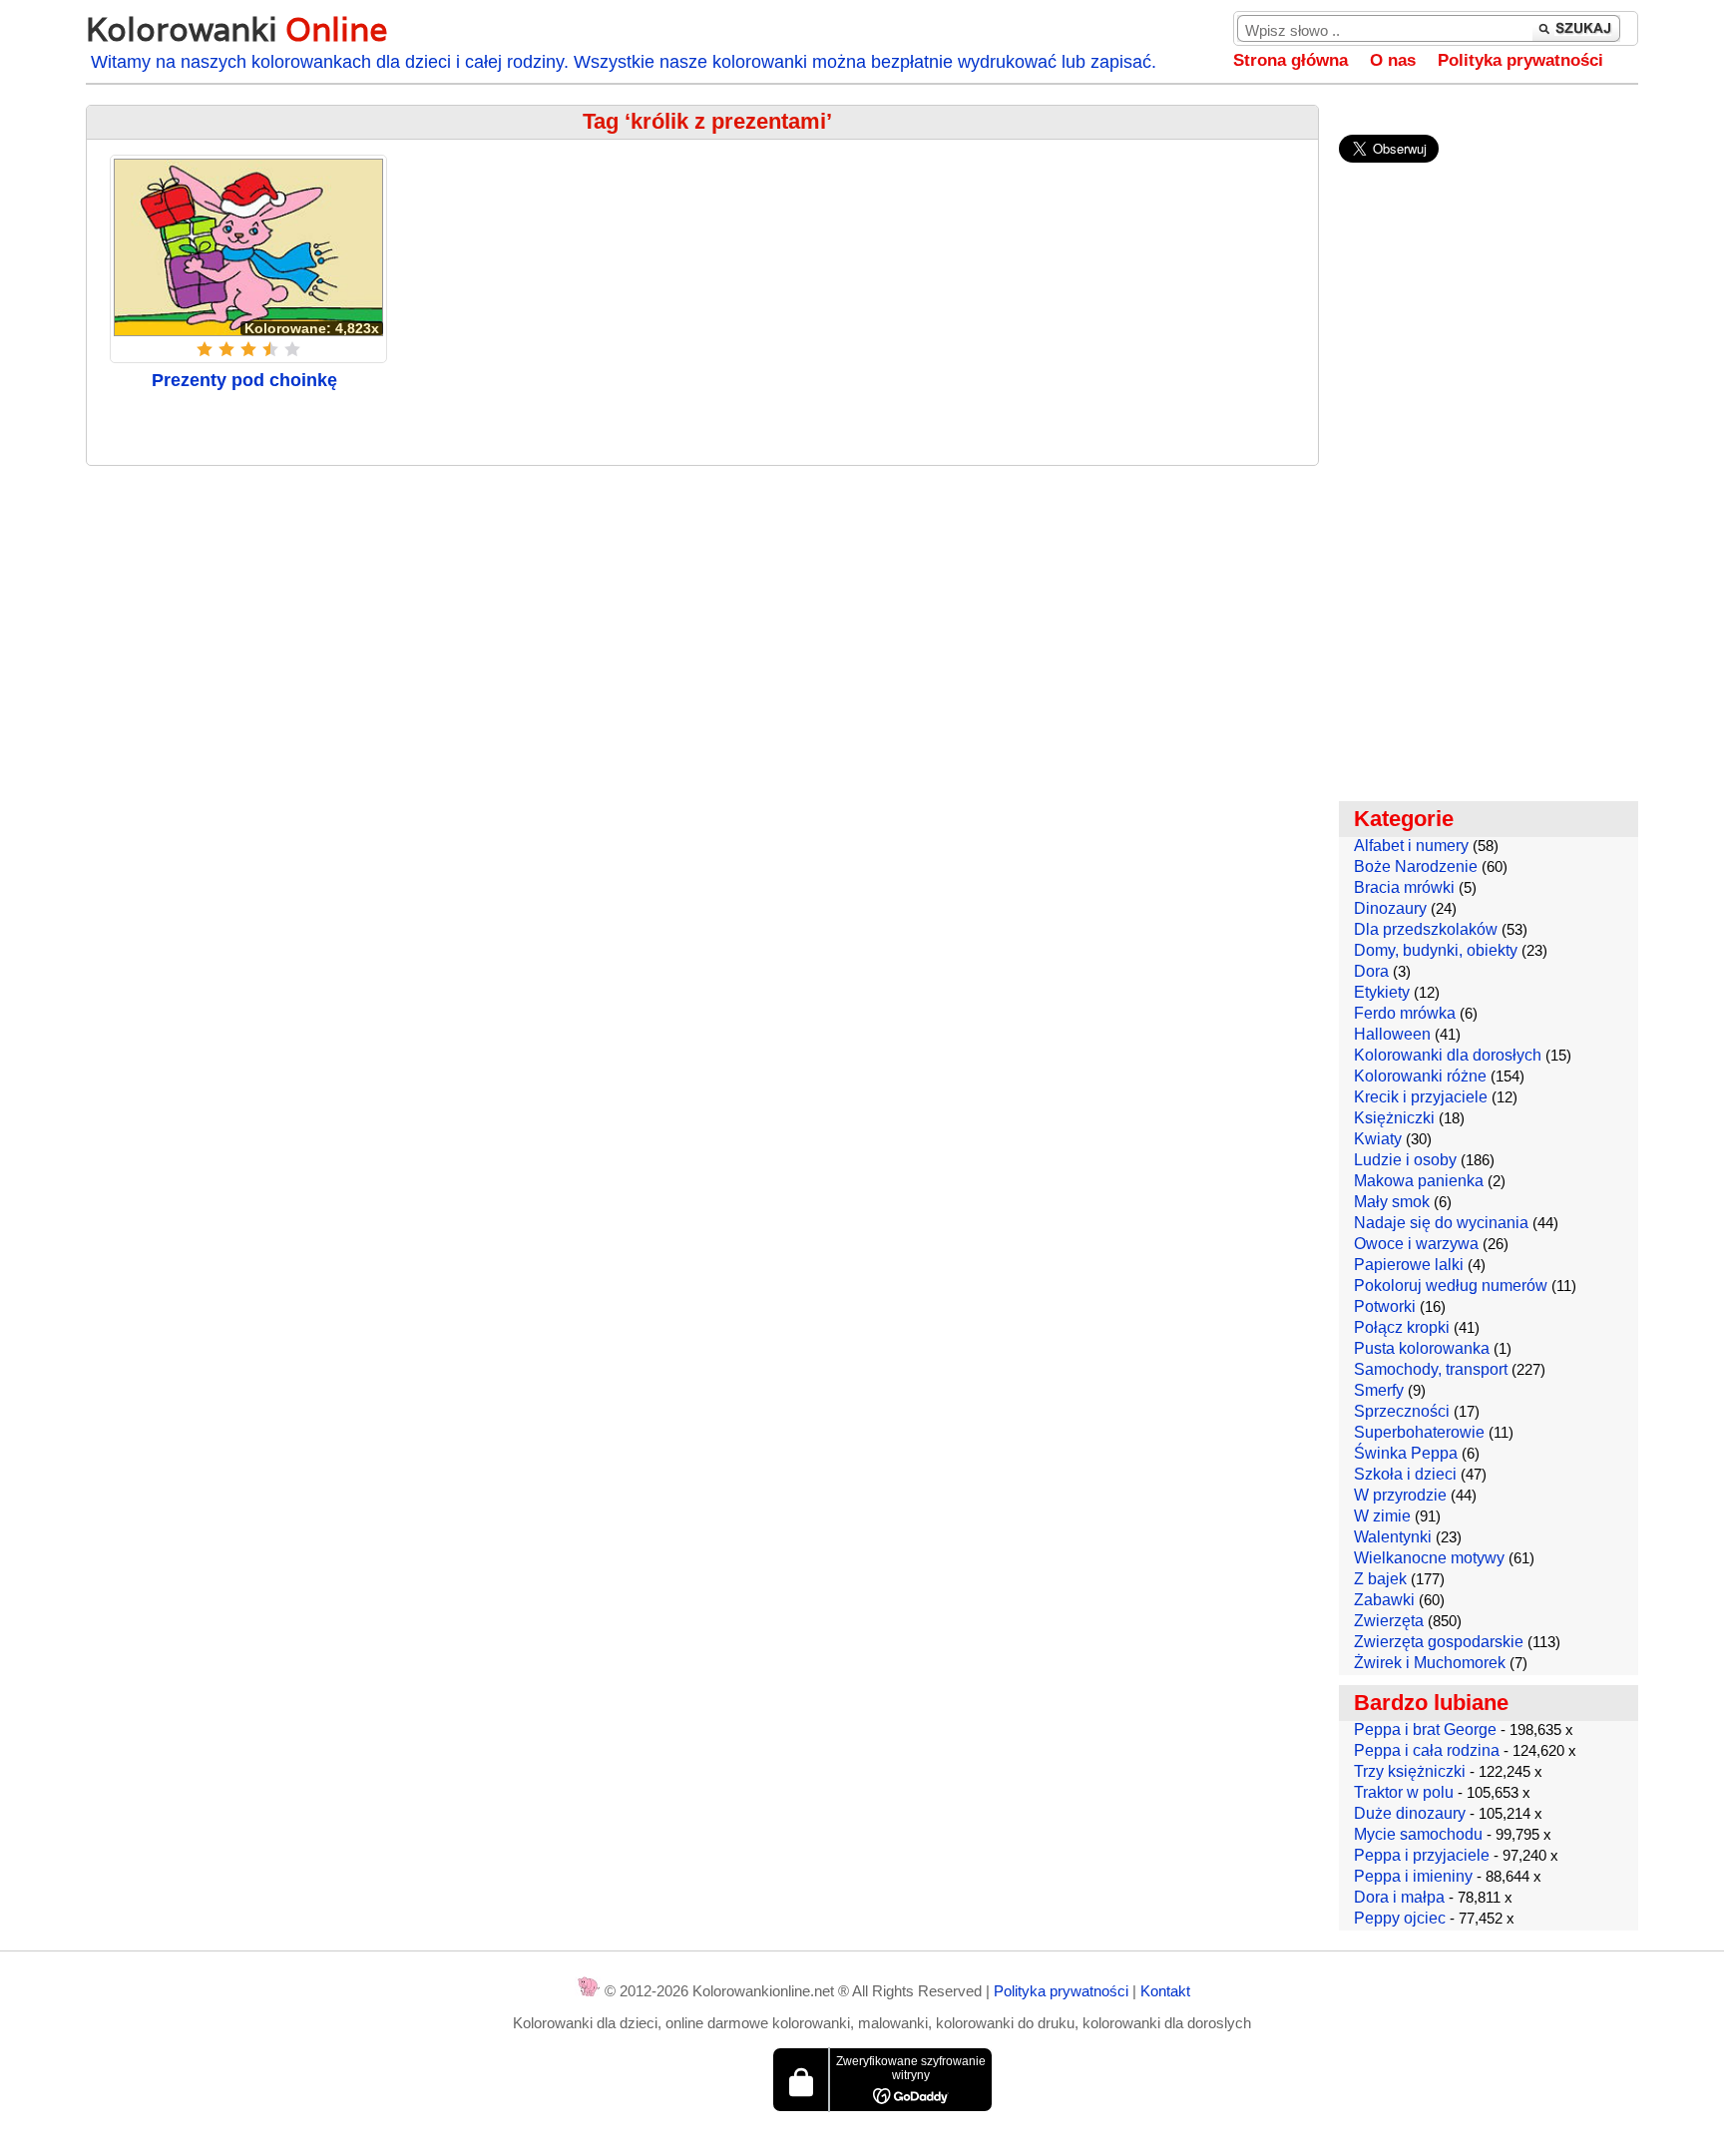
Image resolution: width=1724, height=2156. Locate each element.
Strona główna (1291, 60)
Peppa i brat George (1425, 1729)
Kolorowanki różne (1420, 1076)
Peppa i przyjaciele (1422, 1855)
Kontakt (1165, 1991)
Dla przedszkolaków (1426, 929)
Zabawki (1384, 1600)
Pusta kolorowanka (1422, 1348)
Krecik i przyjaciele (1421, 1097)
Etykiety (1382, 992)
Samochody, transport (1431, 1369)
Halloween (1392, 1034)
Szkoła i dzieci (1405, 1474)
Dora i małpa (1399, 1897)
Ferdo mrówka (1405, 1013)
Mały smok (1392, 1202)
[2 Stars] (226, 349)
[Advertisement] (702, 626)
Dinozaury (1390, 908)
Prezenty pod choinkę (244, 380)
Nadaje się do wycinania (1441, 1223)
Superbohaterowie (1419, 1432)
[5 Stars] (292, 349)
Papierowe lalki (1409, 1265)
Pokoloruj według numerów (1451, 1286)
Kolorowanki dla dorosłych (1448, 1055)
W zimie (1382, 1516)
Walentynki (1393, 1537)
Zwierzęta (1389, 1621)
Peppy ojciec (1400, 1918)
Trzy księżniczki (1410, 1771)
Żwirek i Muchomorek (1430, 1663)
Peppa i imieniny (1413, 1876)
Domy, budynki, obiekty (1436, 950)
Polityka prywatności (1520, 60)
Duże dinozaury (1410, 1813)
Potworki (1385, 1306)
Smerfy (1379, 1390)
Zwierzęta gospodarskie (1439, 1642)
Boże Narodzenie (1416, 866)
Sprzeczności (1402, 1411)
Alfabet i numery (1411, 846)
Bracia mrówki (1404, 887)
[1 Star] (205, 349)
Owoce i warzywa (1416, 1244)
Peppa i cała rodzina (1427, 1750)
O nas (1393, 60)
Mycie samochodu (1418, 1834)
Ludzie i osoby (1405, 1160)
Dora (1371, 971)
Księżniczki (1394, 1118)
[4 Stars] (270, 349)
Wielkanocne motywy (1429, 1558)
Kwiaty (1378, 1139)
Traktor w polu (1404, 1792)
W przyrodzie (1400, 1495)
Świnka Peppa (1406, 1453)
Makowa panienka (1419, 1181)
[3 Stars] (248, 349)
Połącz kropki (1402, 1327)
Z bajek (1380, 1579)
